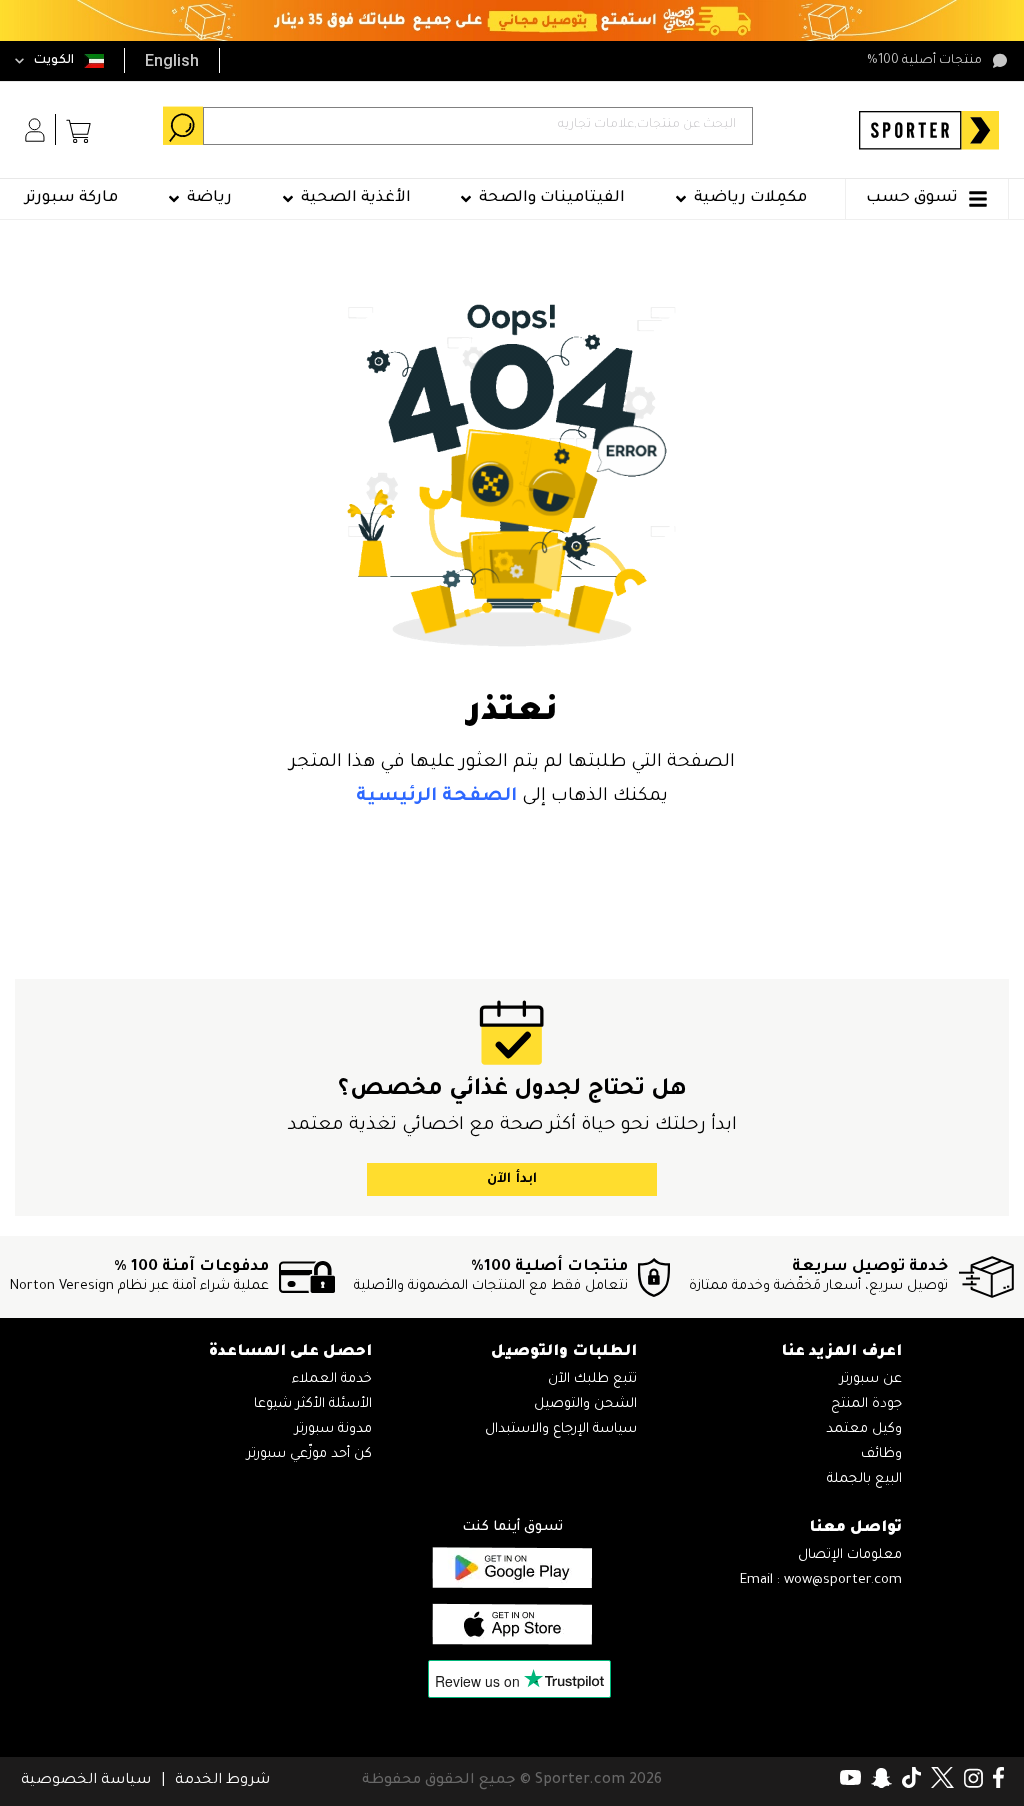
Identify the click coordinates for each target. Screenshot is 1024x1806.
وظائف (881, 1454)
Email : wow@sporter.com (821, 1580)
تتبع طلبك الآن (592, 1379)
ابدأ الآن (512, 1179)
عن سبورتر (871, 1379)
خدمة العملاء (332, 1379)
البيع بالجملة (864, 1479)
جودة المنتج (866, 1404)
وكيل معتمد (864, 1429)
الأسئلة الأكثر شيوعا (313, 1404)
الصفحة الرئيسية (436, 797)
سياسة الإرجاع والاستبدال (561, 1429)
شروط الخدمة (222, 1781)
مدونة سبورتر (333, 1429)
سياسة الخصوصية (86, 1781)
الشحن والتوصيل (585, 1404)
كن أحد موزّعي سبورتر (309, 1454)
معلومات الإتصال (850, 1555)
